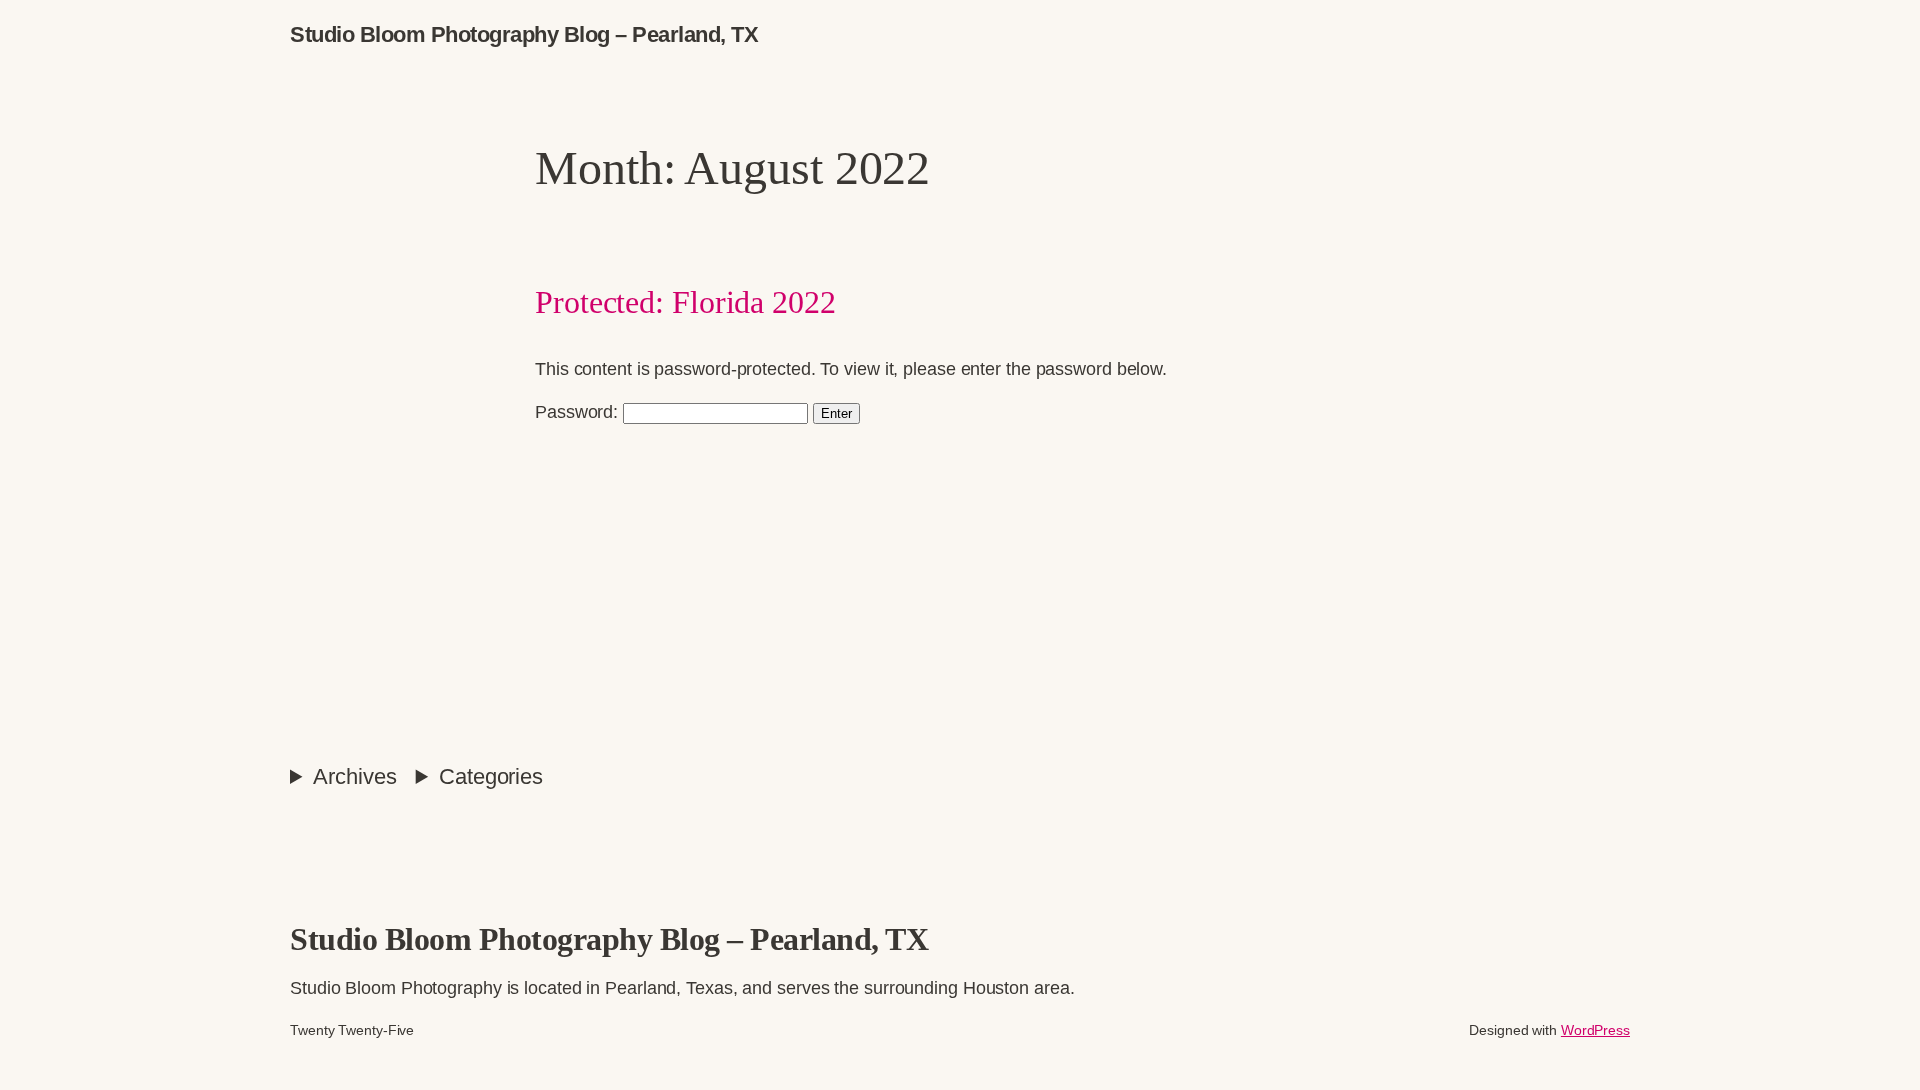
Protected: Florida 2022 (685, 302)
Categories (491, 776)
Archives (354, 776)
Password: (579, 412)
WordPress (1595, 1030)
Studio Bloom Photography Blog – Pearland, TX (524, 34)
